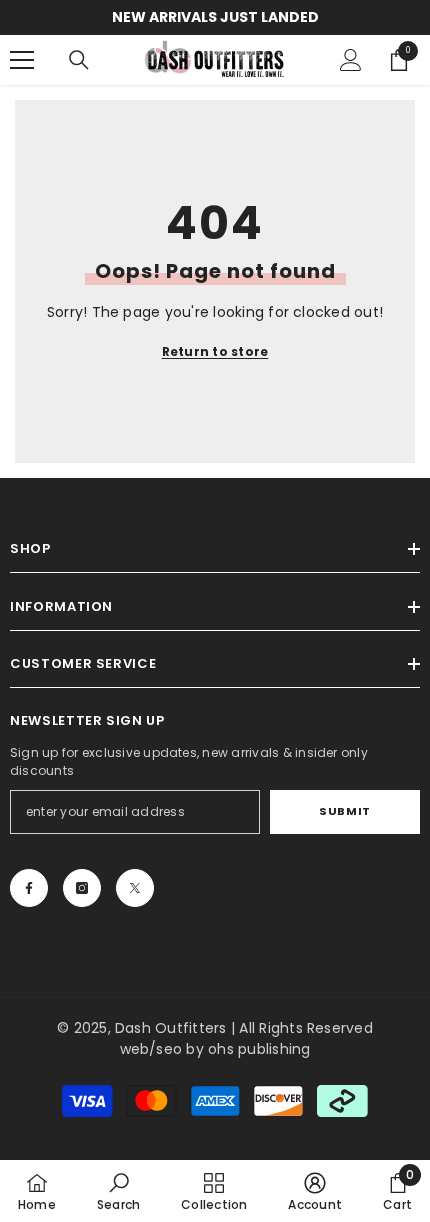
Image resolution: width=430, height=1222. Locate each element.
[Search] (79, 60)
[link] (118, 1191)
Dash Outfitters (171, 1028)
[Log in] (351, 60)
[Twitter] (135, 888)
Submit (344, 811)
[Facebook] (29, 888)
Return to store (215, 351)
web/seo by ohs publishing (215, 1049)
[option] (215, 17)
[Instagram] (82, 888)
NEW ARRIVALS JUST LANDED (215, 17)
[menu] (22, 60)
